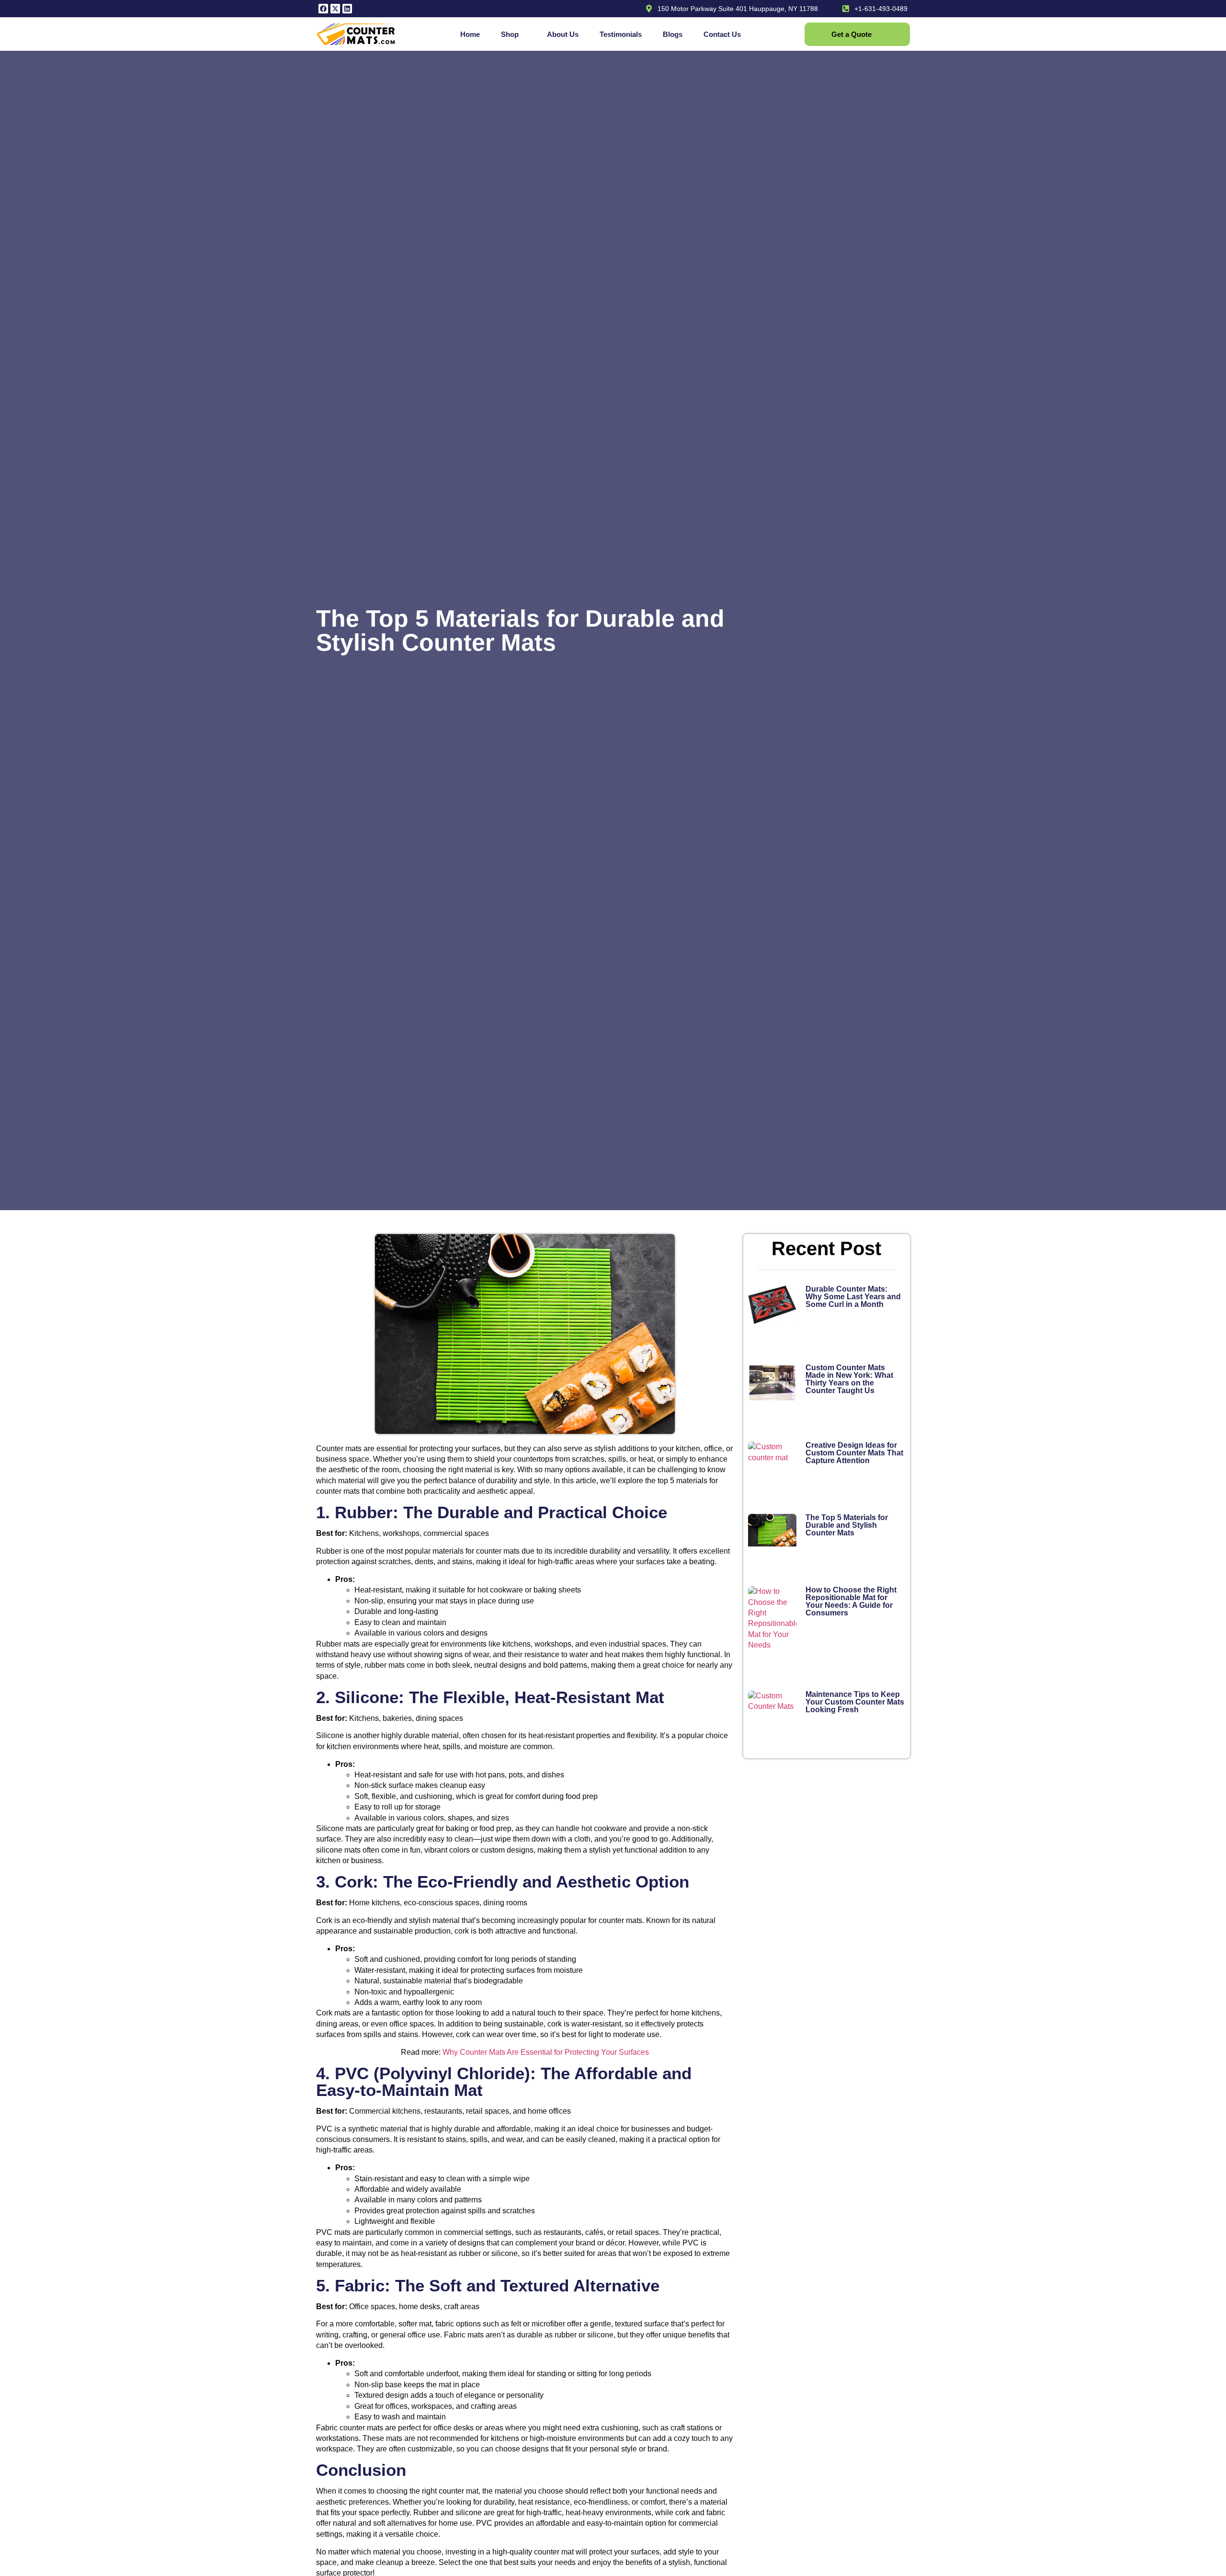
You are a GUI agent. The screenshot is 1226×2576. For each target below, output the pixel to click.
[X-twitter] (335, 9)
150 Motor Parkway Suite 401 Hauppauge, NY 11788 (738, 9)
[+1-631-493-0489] (846, 9)
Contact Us (722, 34)
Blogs (673, 34)
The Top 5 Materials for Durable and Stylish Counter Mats (847, 1525)
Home (470, 34)
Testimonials (621, 34)
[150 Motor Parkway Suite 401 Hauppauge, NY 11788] (649, 9)
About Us (563, 34)
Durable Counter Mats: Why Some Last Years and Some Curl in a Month (853, 1297)
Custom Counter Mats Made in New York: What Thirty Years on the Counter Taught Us (849, 1379)
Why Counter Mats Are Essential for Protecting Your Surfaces (546, 2052)
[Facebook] (323, 9)
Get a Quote (851, 34)
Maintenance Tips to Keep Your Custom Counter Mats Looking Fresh (855, 1702)
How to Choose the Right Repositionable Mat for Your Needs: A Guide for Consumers (851, 1601)
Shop (510, 34)
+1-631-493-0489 (881, 9)
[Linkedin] (347, 9)
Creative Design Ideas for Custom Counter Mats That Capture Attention (854, 1453)
